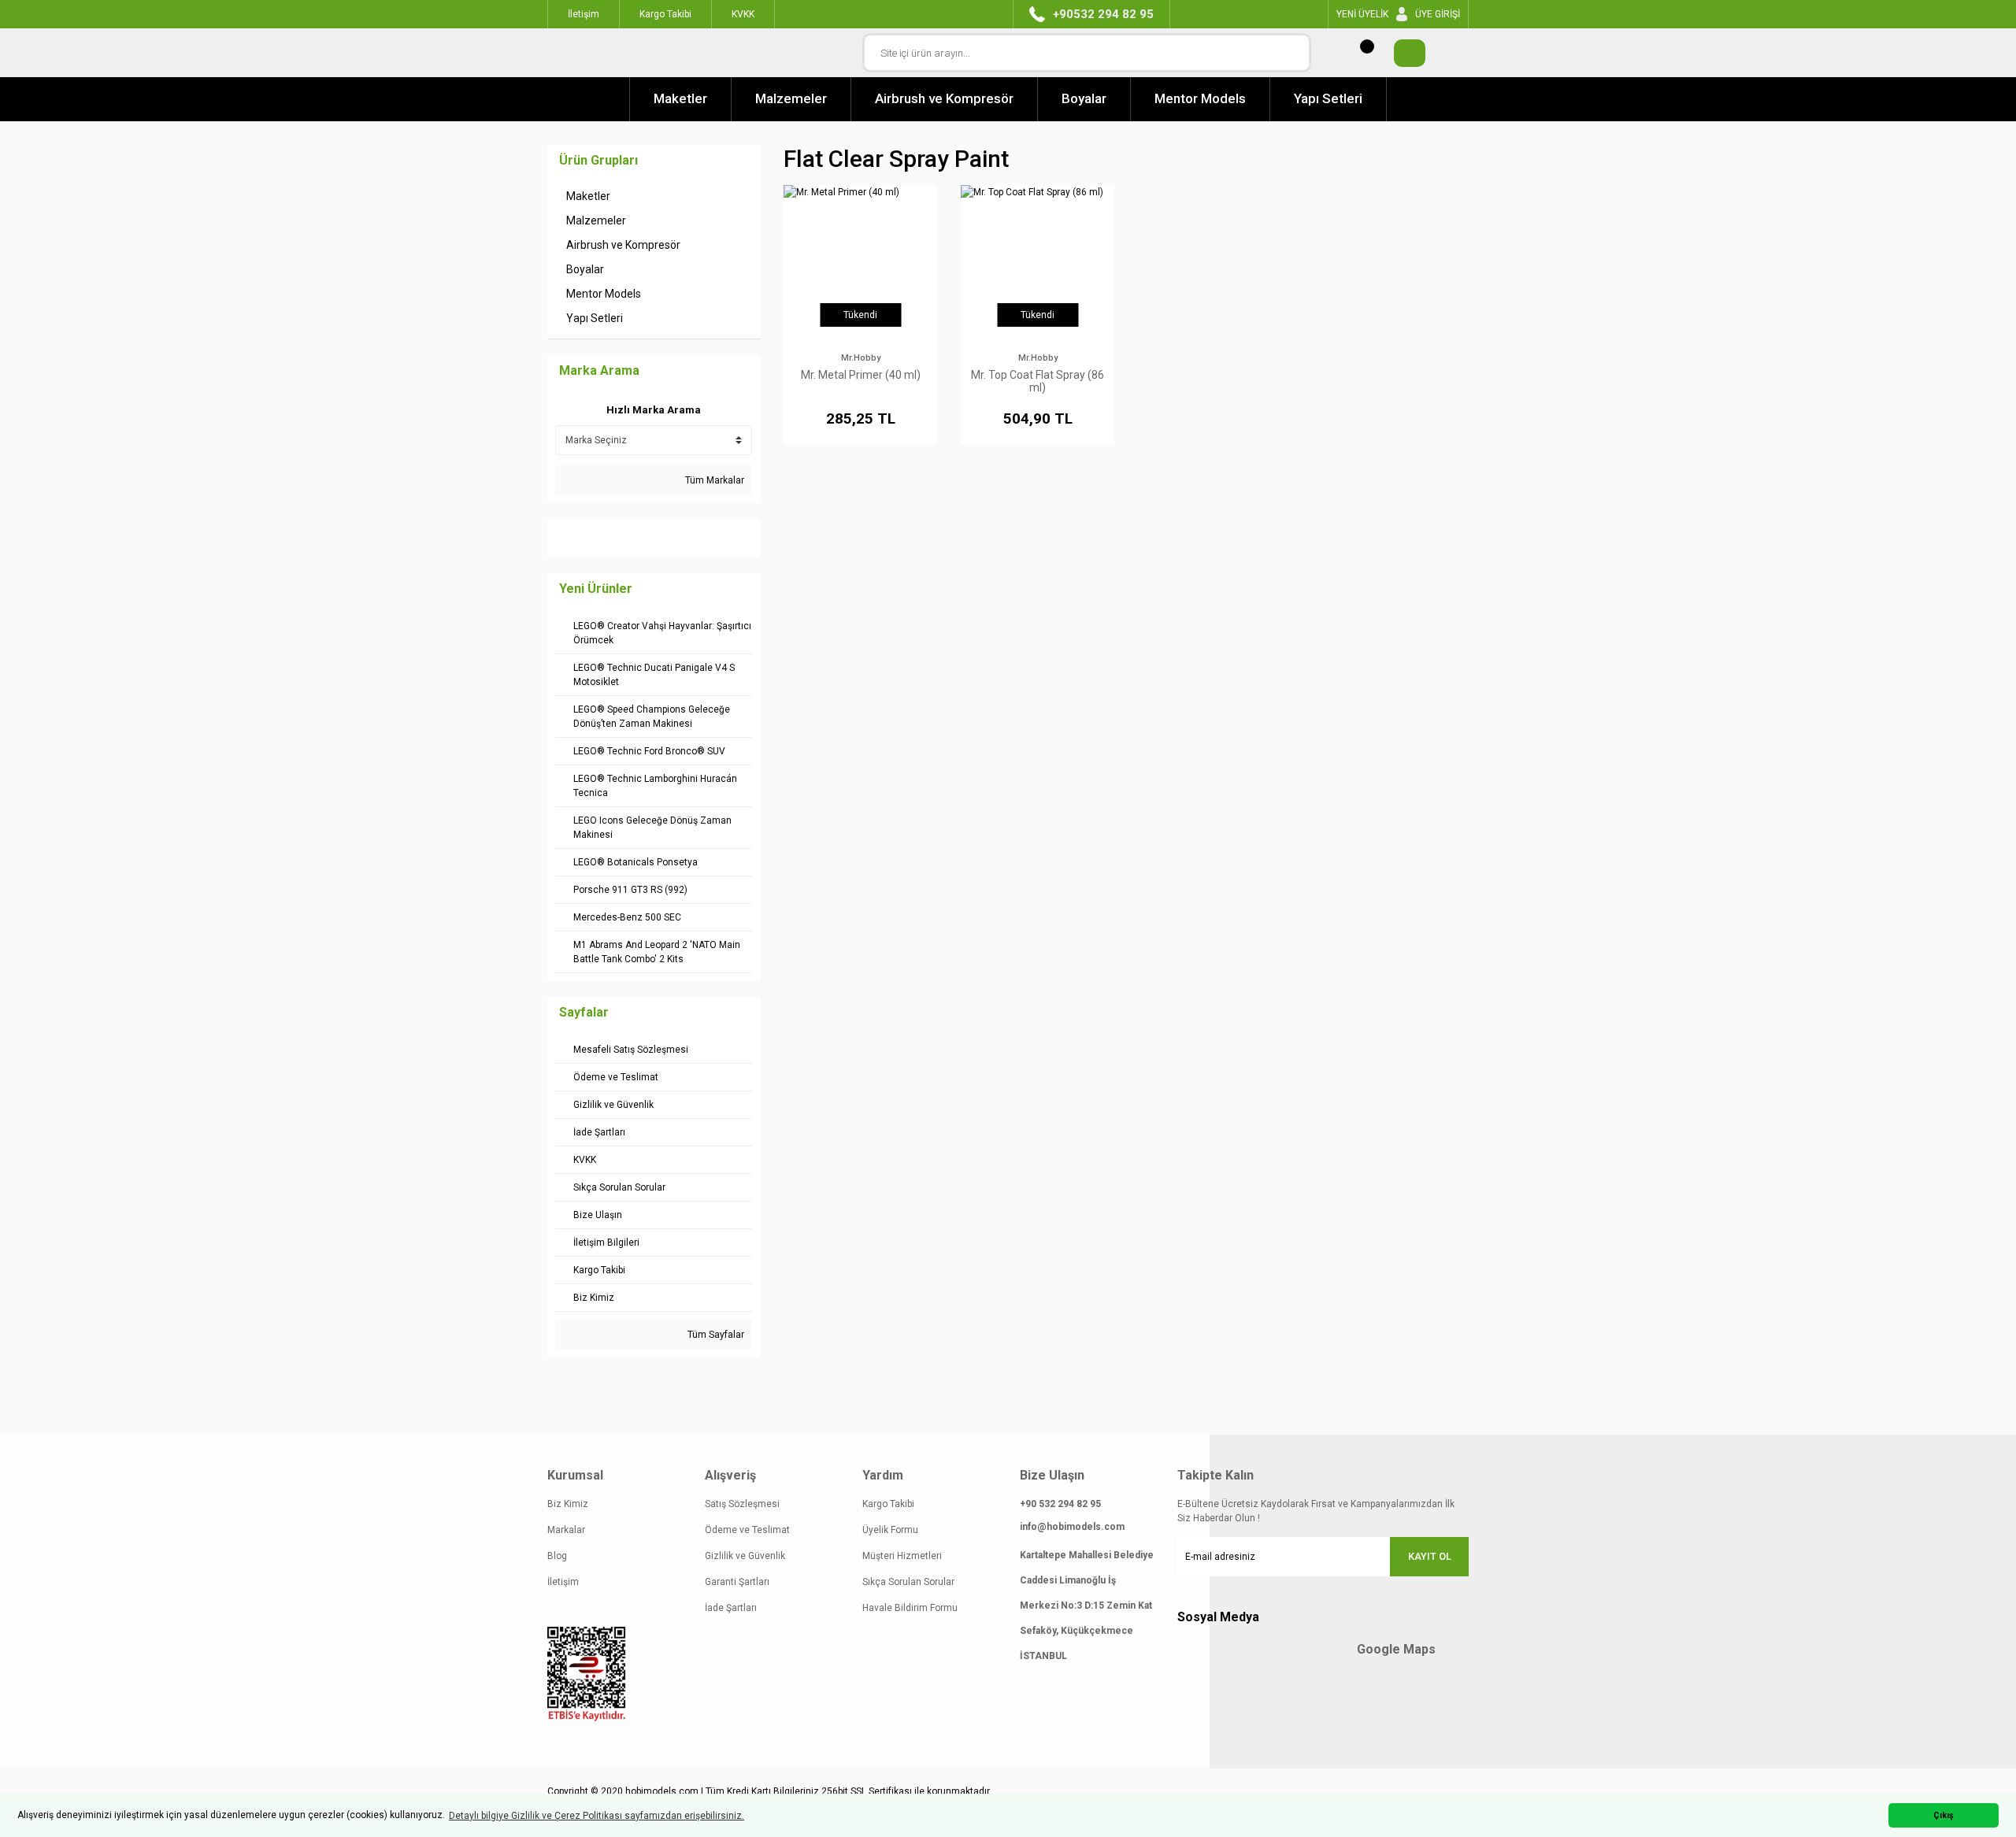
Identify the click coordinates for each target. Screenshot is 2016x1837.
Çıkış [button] (1944, 1815)
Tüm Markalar (713, 480)
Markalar (566, 1530)
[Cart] (1402, 53)
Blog (557, 1556)
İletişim (563, 1582)
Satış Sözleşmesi (742, 1504)
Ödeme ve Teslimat (747, 1530)
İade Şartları (731, 1608)
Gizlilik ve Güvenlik (745, 1556)
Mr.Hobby (861, 358)
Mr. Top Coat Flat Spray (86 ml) (1038, 381)
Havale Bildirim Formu (910, 1608)
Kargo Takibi (888, 1504)
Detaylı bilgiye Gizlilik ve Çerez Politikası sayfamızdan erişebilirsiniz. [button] (597, 1816)
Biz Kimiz (568, 1504)
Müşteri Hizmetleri (902, 1556)
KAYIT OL (1430, 1556)
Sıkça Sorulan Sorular (908, 1582)
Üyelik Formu (890, 1530)
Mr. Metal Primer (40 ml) (861, 375)
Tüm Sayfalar (715, 1335)
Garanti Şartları (737, 1582)
